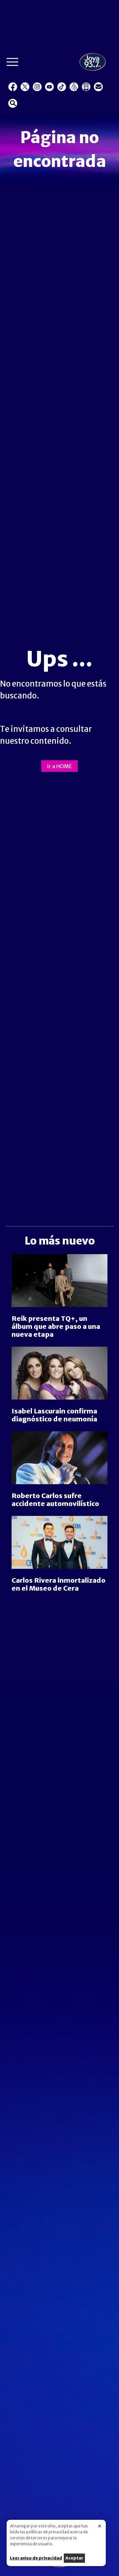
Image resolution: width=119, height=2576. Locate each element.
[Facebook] (13, 87)
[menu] (12, 64)
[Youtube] (49, 87)
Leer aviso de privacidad (36, 2558)
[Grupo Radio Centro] (74, 87)
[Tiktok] (62, 87)
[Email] (98, 87)
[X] (25, 87)
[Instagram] (37, 87)
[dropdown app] (86, 87)
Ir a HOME (59, 766)
